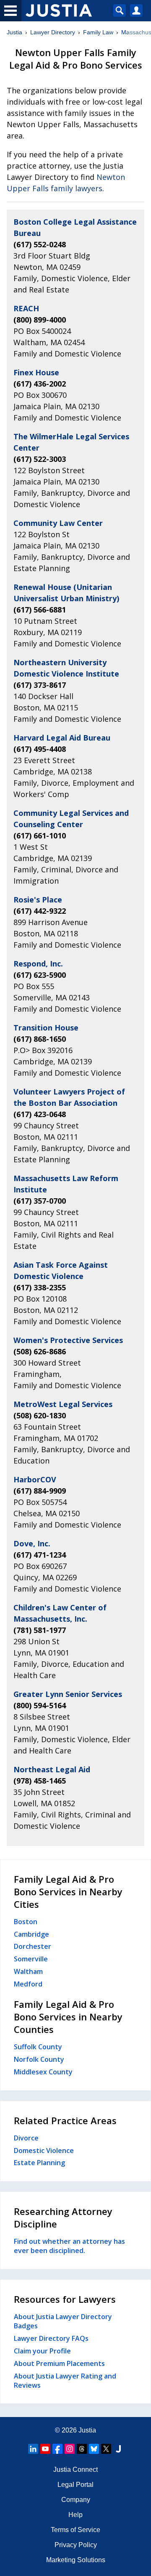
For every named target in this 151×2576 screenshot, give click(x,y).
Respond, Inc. (38, 964)
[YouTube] (45, 2449)
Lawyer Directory (53, 32)
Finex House (36, 372)
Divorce (26, 2138)
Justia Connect (75, 2470)
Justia (14, 32)
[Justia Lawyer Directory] (118, 2449)
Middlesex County (43, 2072)
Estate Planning (39, 2163)
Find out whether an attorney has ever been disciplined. (69, 2246)
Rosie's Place (38, 900)
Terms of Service (75, 2530)
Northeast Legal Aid (52, 1769)
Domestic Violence (44, 2151)
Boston (26, 1922)
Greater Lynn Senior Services (68, 1694)
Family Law (98, 32)
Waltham (28, 1971)
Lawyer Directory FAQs (51, 2338)
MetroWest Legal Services (63, 1404)
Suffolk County (38, 2047)
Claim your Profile (42, 2351)
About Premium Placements (59, 2363)
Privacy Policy (76, 2545)
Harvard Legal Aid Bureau (62, 738)
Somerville (31, 1959)
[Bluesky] (94, 2449)
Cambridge (31, 1934)
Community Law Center (58, 523)
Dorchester (33, 1946)
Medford (28, 1984)
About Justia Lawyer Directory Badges (63, 2321)
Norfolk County (39, 2059)
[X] (106, 2449)
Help (75, 2515)
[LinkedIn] (33, 2449)
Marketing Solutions (76, 2560)
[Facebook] (57, 2449)
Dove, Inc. (32, 1543)
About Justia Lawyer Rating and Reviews (65, 2381)
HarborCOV (35, 1479)
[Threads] (82, 2449)
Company (76, 2500)
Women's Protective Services (68, 1340)
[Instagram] (70, 2449)
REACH (26, 308)
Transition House (46, 1028)
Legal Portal (75, 2485)
